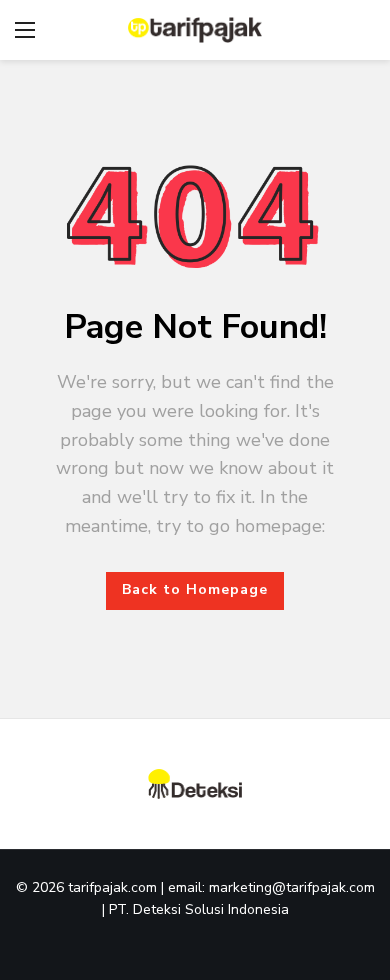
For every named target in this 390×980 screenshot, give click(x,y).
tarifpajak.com (114, 887)
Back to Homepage (195, 589)
